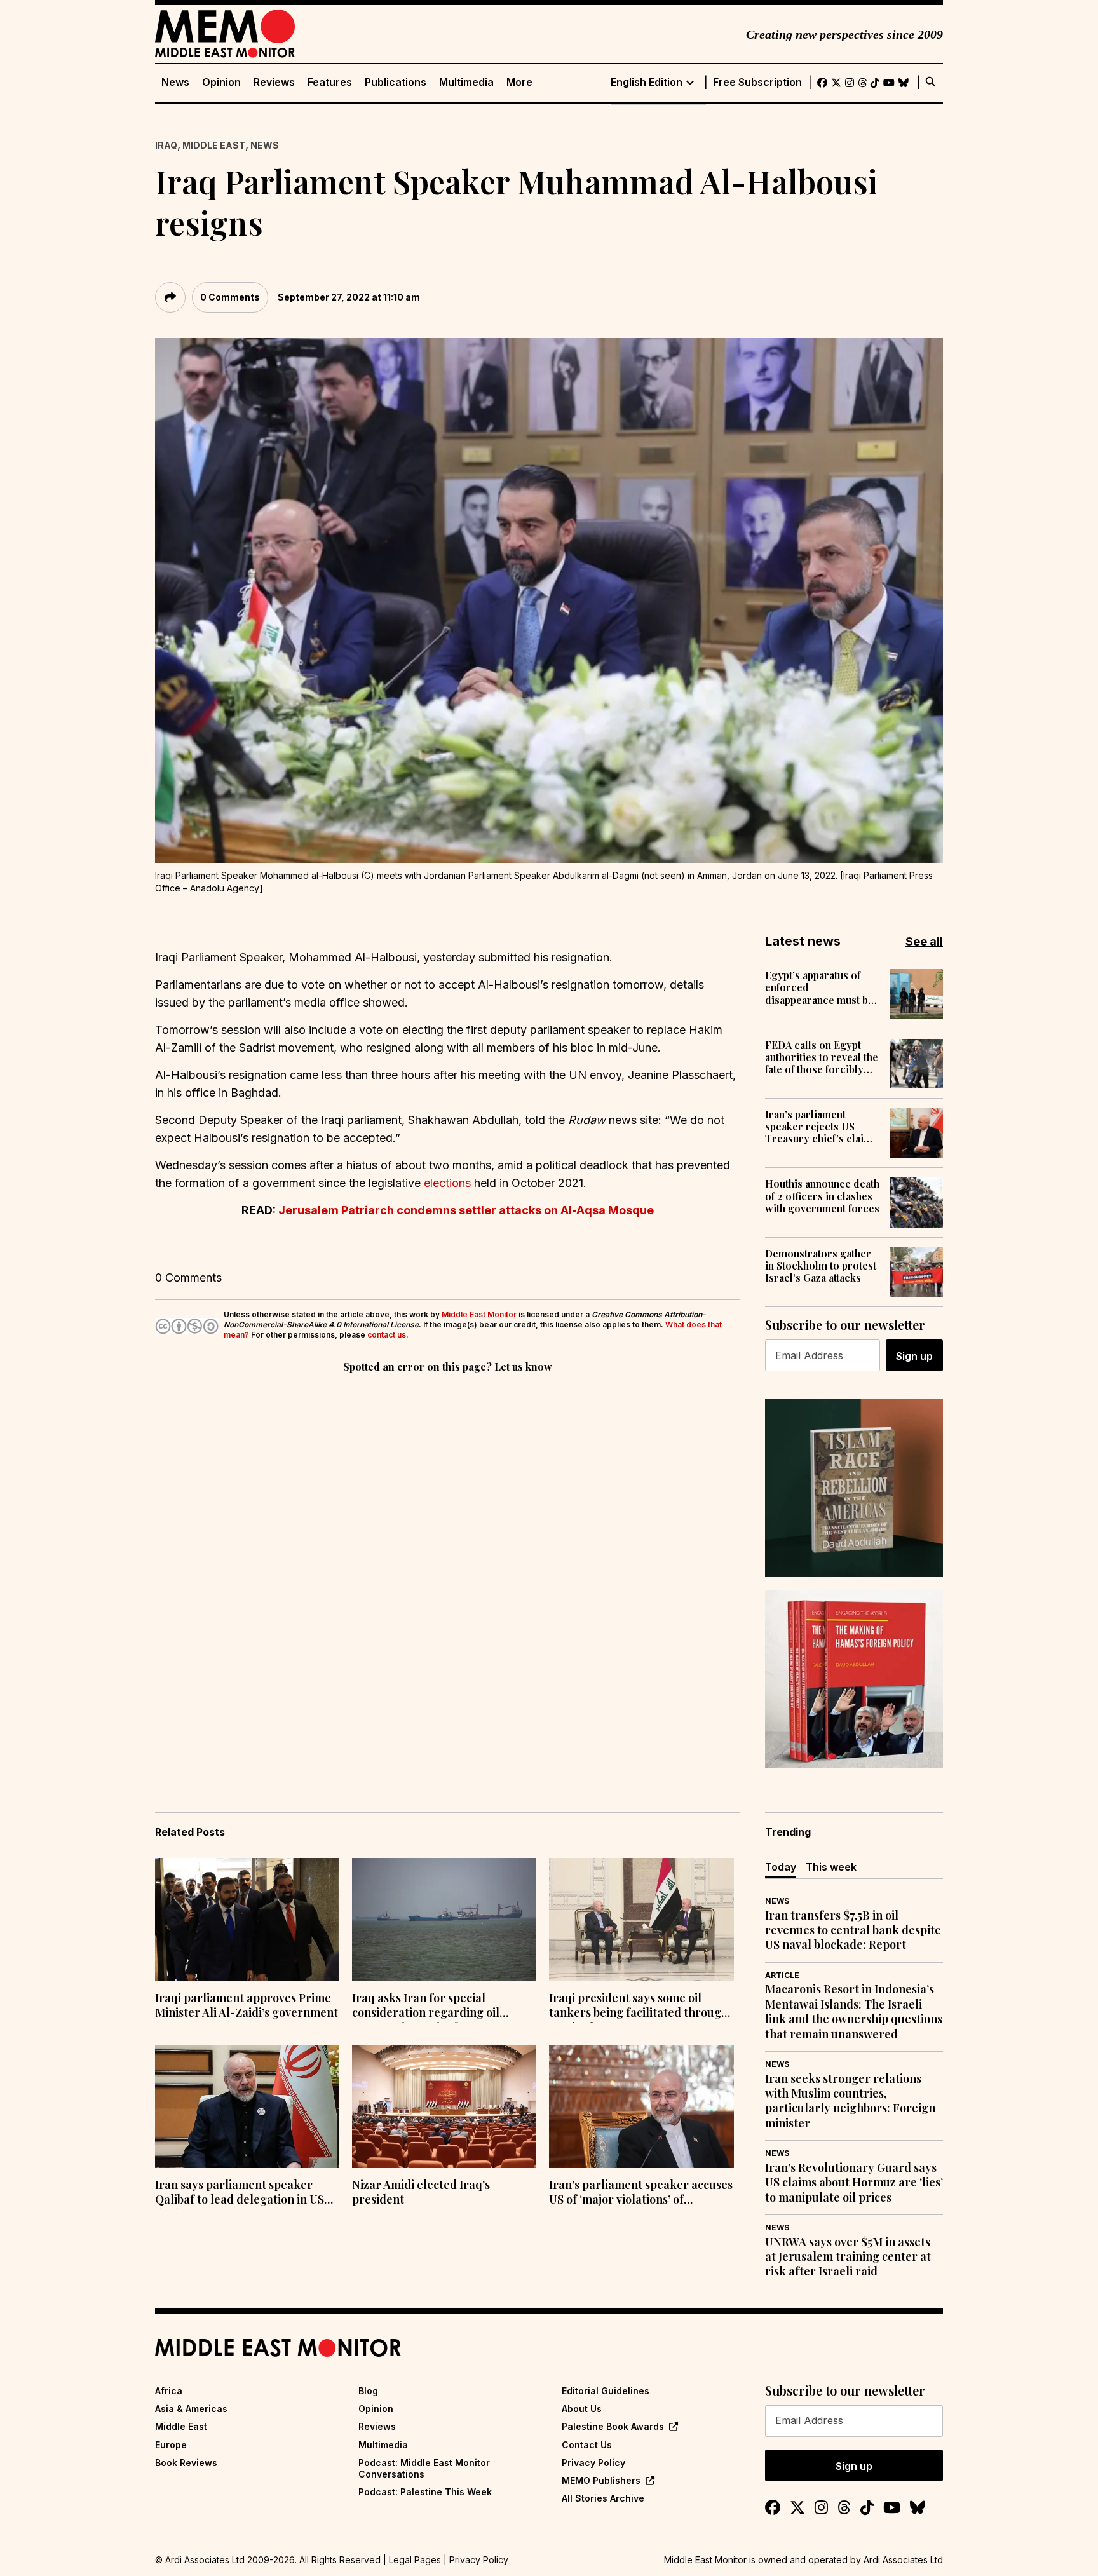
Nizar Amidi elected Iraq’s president (421, 2192)
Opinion (221, 82)
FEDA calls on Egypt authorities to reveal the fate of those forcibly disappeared (822, 1057)
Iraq (166, 145)
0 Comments (230, 297)
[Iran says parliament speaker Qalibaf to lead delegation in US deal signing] (247, 2106)
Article (782, 1975)
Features (330, 82)
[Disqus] (447, 1550)
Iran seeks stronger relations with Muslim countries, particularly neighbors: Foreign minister (850, 2101)
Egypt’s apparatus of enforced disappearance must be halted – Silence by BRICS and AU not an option (819, 987)
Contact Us (587, 2445)
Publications (396, 82)
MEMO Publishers (601, 2480)
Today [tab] (781, 1867)
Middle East (214, 145)
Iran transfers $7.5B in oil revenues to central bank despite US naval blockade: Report (853, 1930)
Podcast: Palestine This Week (425, 2492)
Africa (169, 2391)
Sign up (914, 1356)
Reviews (274, 82)
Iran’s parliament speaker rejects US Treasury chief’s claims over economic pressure (821, 1127)
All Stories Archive (603, 2498)
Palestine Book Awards (613, 2426)
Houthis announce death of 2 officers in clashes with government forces (822, 1196)
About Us (582, 2409)
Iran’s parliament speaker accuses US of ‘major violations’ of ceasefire (641, 2193)
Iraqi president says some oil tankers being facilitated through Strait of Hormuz (639, 2007)
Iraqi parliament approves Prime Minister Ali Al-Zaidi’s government (247, 2005)
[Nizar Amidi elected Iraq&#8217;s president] (444, 2106)
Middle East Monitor (479, 1314)
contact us (387, 1335)
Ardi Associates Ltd (903, 2560)
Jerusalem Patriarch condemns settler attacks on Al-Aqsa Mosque (466, 1210)
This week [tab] (831, 1867)
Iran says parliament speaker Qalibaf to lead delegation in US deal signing (240, 2193)
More (519, 82)
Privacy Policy (593, 2463)
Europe (171, 2445)
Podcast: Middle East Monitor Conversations (424, 2468)
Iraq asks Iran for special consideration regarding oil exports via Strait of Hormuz (428, 2007)
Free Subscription (757, 82)
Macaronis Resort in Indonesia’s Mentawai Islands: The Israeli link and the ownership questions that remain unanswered (854, 2011)
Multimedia (466, 82)
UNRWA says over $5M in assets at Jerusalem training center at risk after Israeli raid (848, 2257)
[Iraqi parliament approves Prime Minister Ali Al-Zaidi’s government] (247, 1920)
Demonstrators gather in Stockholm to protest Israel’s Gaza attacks (821, 1266)
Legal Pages (415, 2560)
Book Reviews (186, 2463)
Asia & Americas (191, 2409)
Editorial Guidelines (606, 2391)
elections (449, 1183)
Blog (368, 2391)
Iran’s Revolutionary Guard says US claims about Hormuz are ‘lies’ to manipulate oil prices (854, 2183)
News (175, 82)
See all (924, 941)
